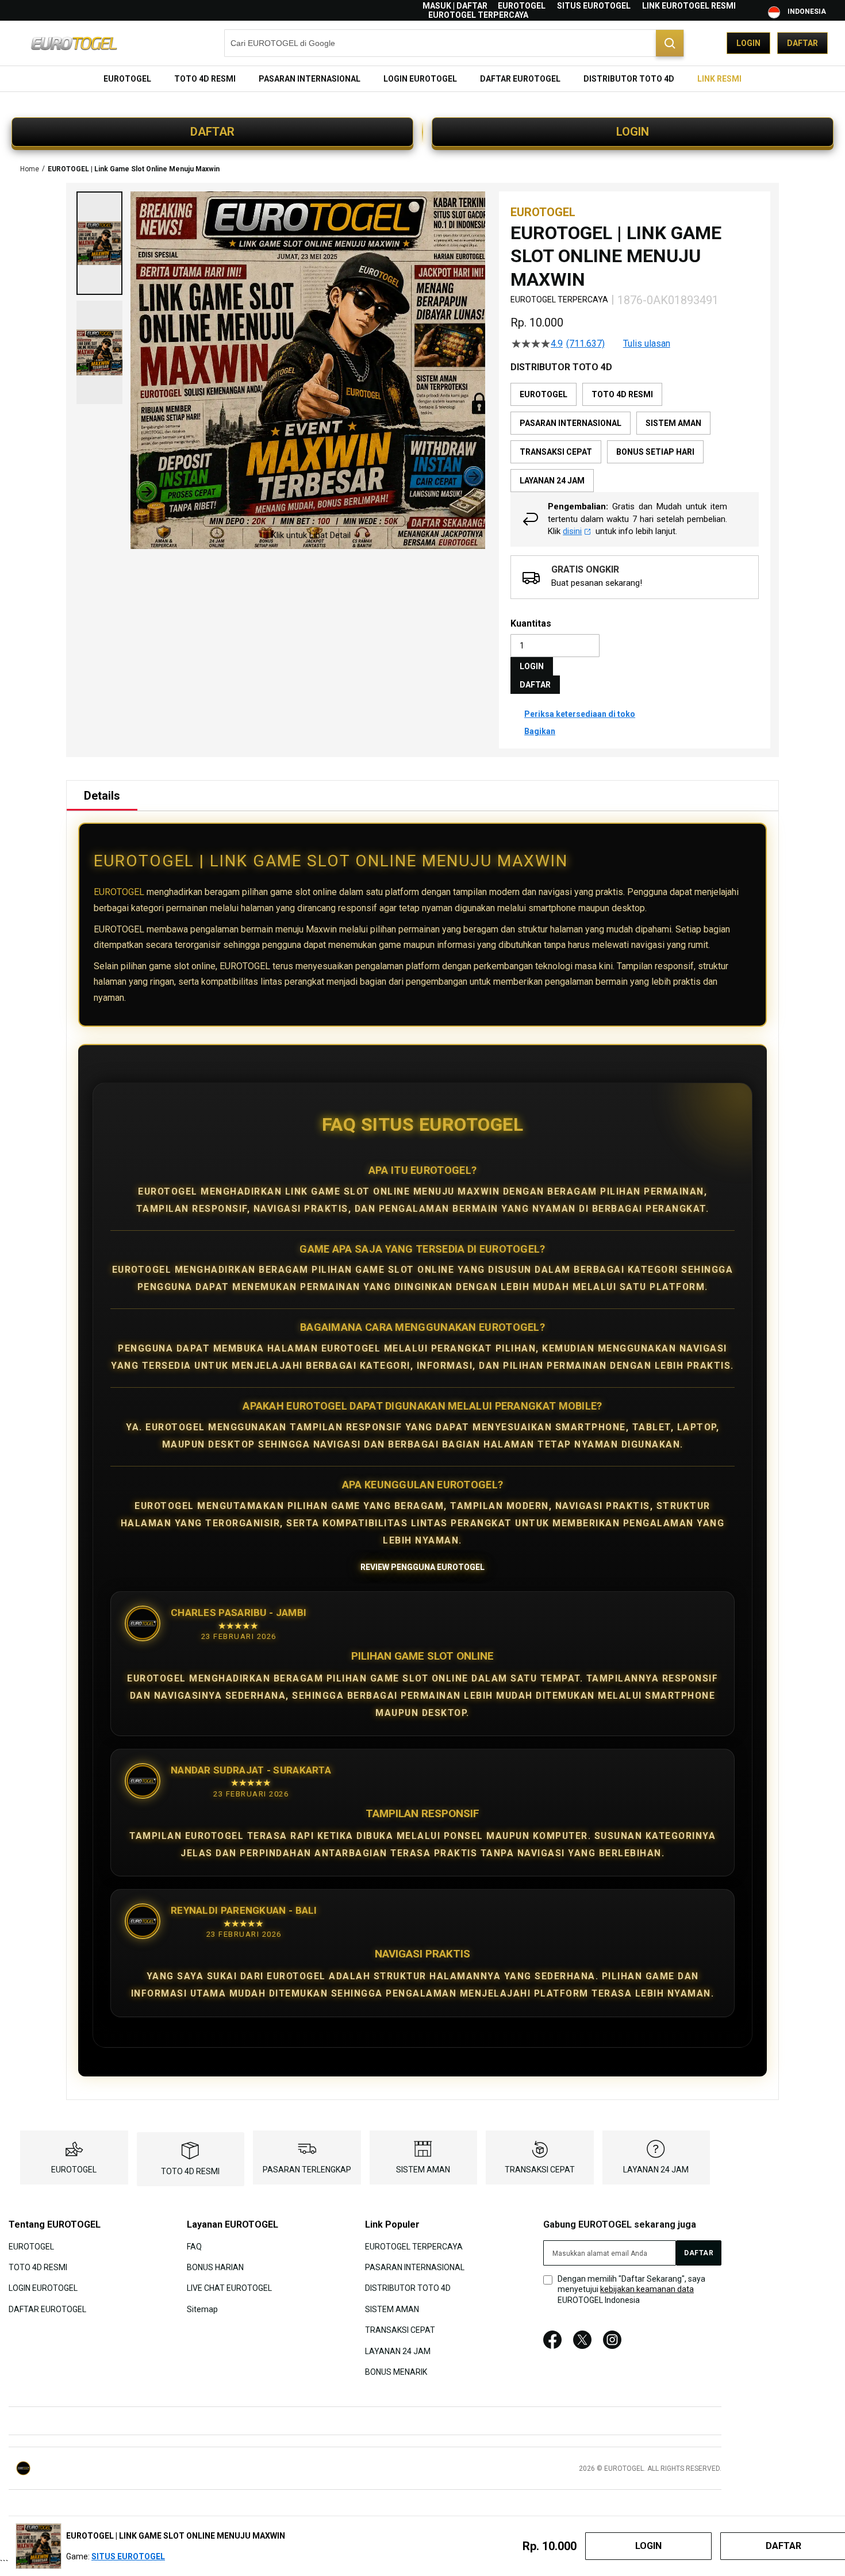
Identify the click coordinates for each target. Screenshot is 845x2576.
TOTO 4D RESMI (190, 2171)
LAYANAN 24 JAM (656, 2170)
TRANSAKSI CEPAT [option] (556, 452)
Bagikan (540, 731)
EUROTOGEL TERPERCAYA (478, 15)
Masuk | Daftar (455, 6)
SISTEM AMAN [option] (673, 423)
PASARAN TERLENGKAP (307, 2170)
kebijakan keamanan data (647, 2289)
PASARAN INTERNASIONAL (415, 2267)
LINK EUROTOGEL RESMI (689, 6)
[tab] (102, 796)
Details (102, 796)
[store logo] (75, 43)
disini (572, 531)
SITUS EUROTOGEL (594, 6)
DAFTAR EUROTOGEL (47, 2309)
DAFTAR (212, 132)
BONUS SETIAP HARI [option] (655, 452)
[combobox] (454, 43)
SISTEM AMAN (423, 2170)
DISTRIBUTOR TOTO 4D (408, 2288)
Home (30, 169)
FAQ (194, 2246)
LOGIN (633, 132)
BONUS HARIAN (215, 2267)
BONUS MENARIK (396, 2372)
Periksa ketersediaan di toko (580, 714)
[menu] (422, 79)
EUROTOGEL (522, 6)
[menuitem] (127, 79)
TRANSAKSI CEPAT (540, 2170)
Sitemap (202, 2309)
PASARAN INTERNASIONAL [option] (571, 423)
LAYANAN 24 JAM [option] (552, 481)
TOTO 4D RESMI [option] (622, 394)
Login (748, 43)
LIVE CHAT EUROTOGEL (229, 2288)
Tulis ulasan (647, 344)
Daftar (802, 43)
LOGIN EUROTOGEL (43, 2288)
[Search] (670, 43)
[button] (99, 243)
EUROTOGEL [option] (544, 394)
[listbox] (635, 437)
